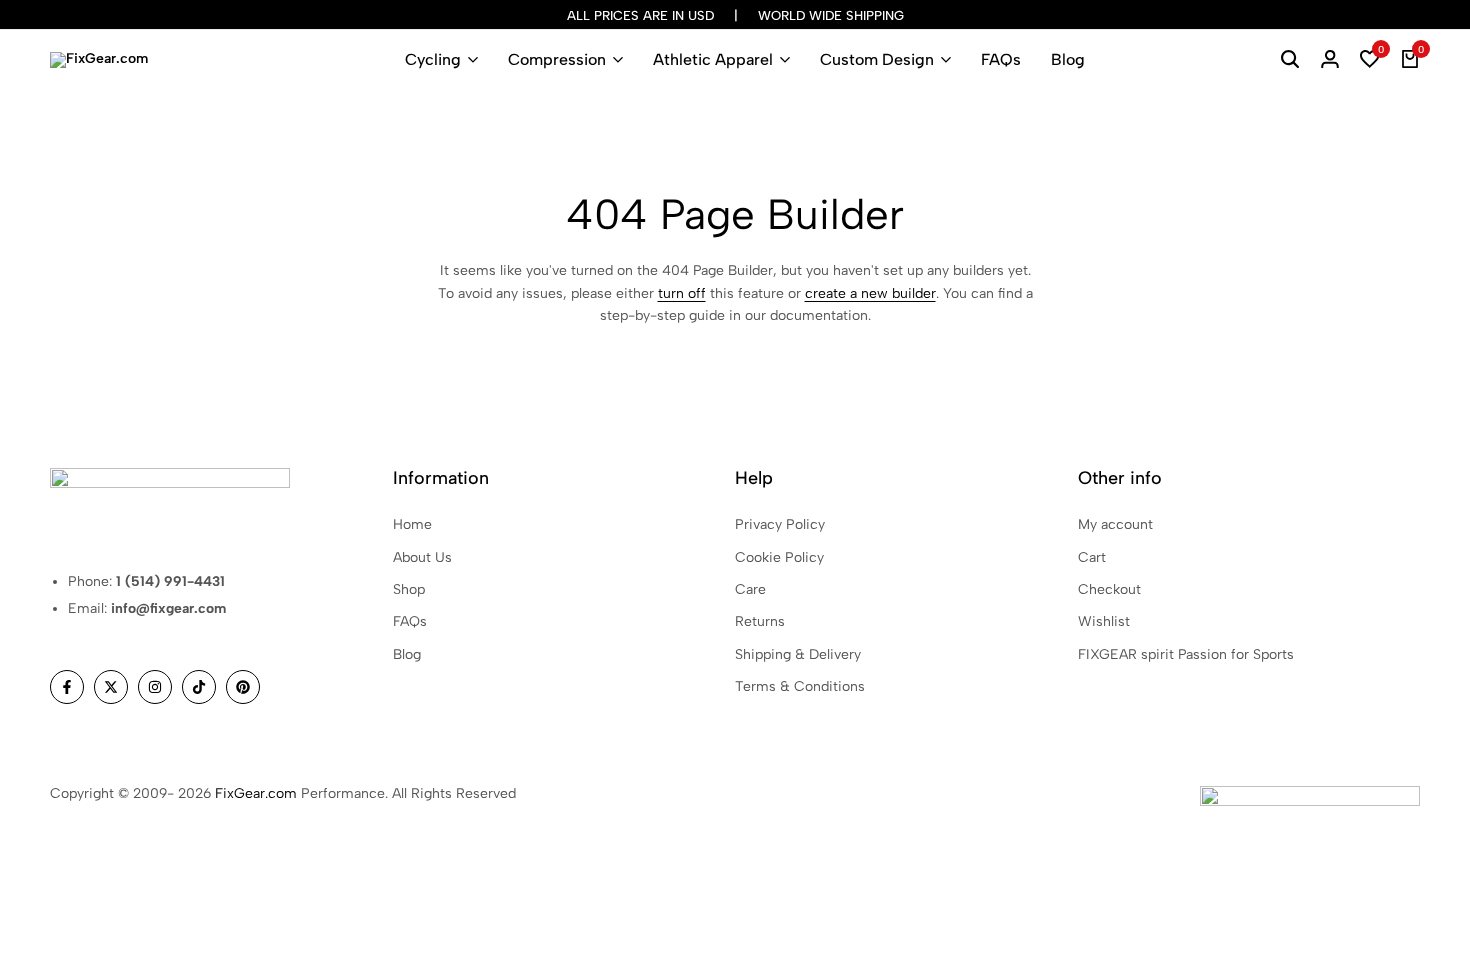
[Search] (1290, 60)
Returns (760, 621)
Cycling (433, 59)
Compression (557, 59)
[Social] (67, 687)
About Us (422, 557)
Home (412, 524)
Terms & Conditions (800, 686)
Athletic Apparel (713, 59)
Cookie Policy (779, 557)
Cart (1092, 557)
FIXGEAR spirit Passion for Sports (1186, 654)
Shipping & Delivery (798, 654)
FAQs (1001, 59)
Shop (409, 589)
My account (1115, 524)
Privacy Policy (780, 524)
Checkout (1109, 589)
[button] (1370, 60)
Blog (1068, 59)
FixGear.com (256, 793)
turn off (682, 293)
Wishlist (1104, 621)
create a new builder (870, 293)
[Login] (1330, 60)
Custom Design (877, 59)
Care (750, 589)
